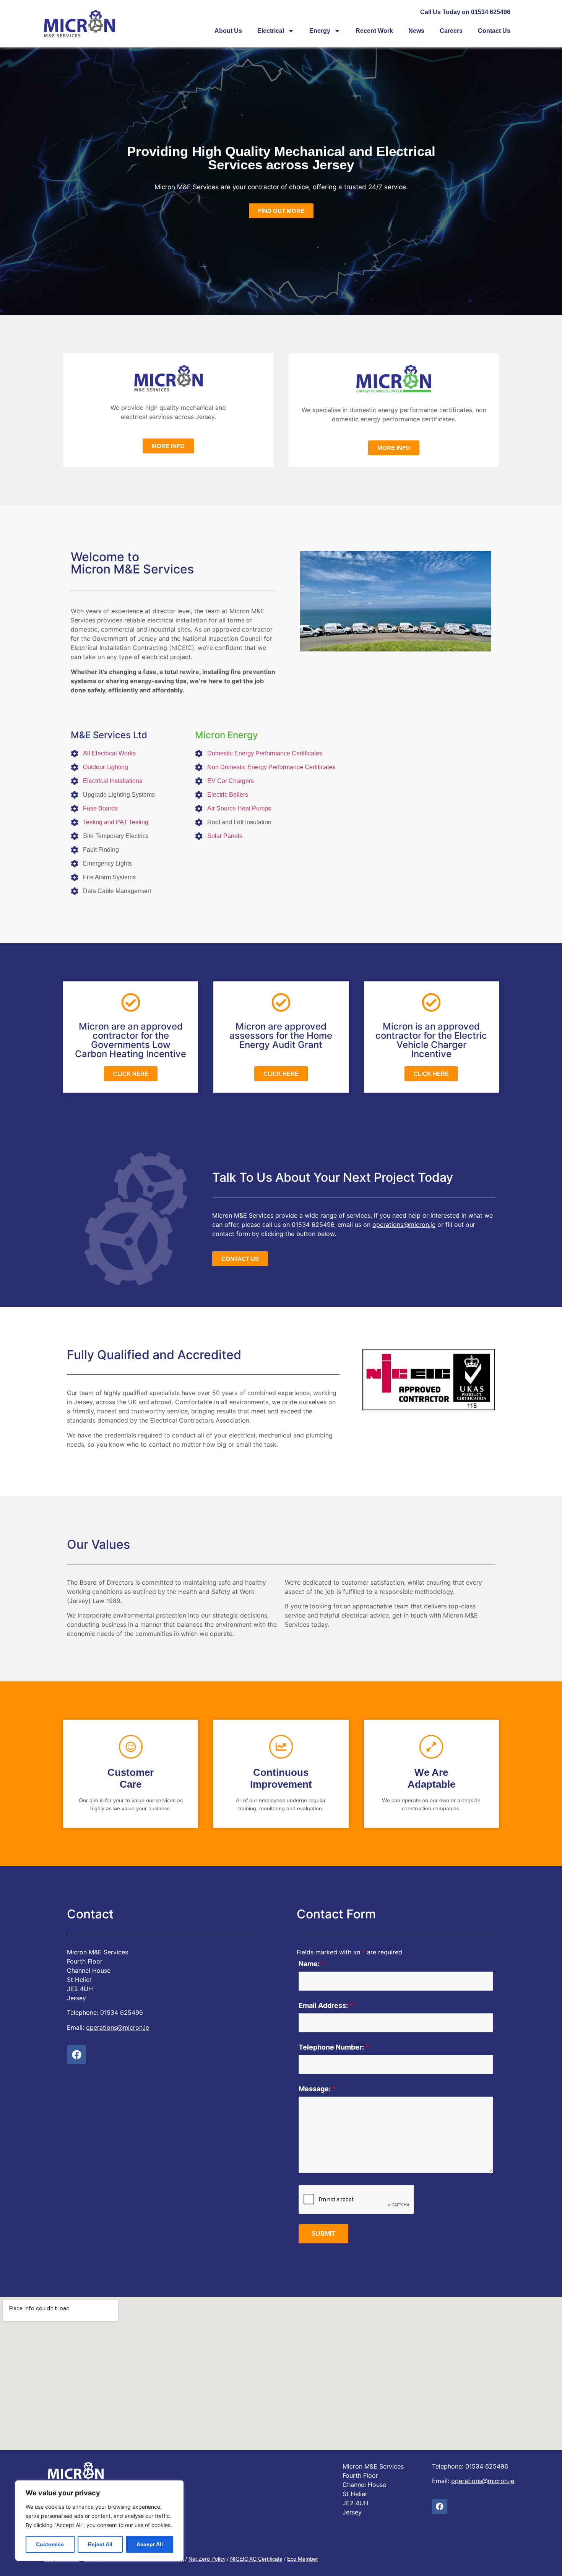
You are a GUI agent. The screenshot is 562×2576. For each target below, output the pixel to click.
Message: (317, 2089)
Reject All (100, 2544)
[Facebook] (76, 2055)
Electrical (271, 31)
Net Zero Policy (207, 2559)
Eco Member (303, 2559)
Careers (451, 31)
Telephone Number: (334, 2047)
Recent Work (374, 31)
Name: (312, 1964)
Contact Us (494, 31)
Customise (50, 2544)
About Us (228, 31)
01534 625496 (313, 1225)
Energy (320, 31)
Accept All (150, 2544)
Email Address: (326, 2006)
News (416, 31)
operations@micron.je (404, 1225)
